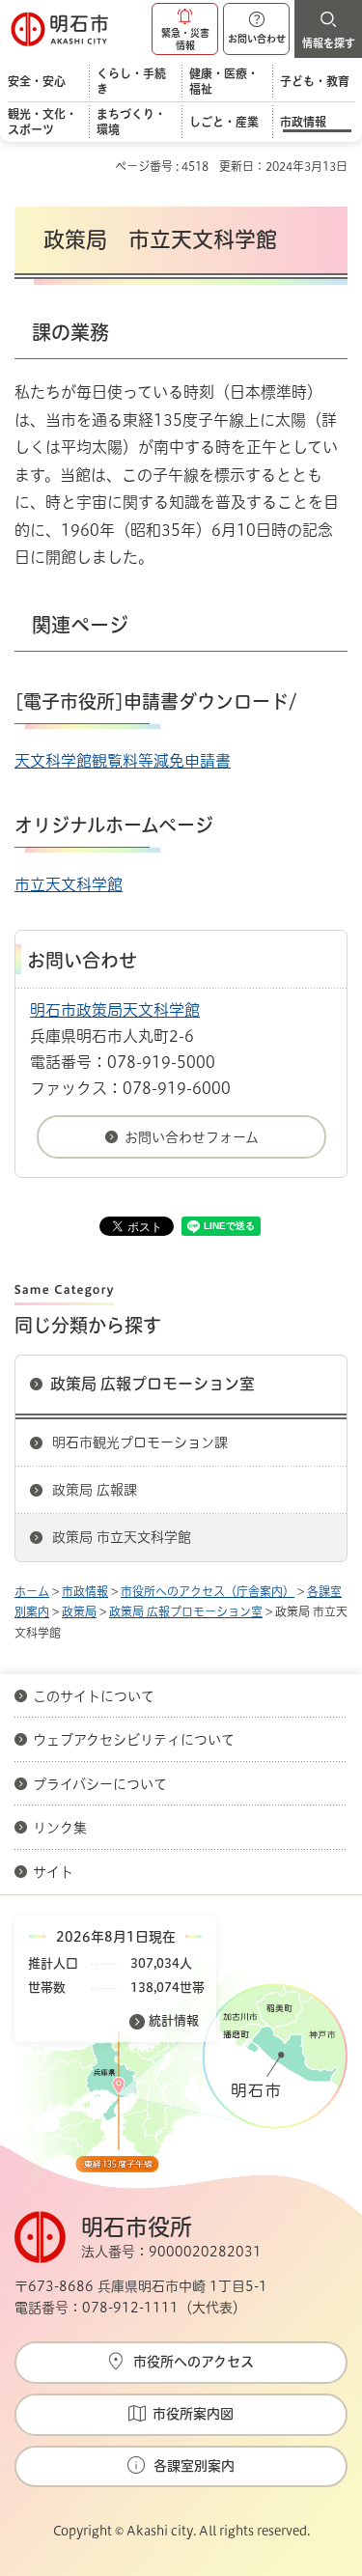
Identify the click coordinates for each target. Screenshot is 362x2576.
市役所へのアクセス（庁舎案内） (208, 1591)
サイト (55, 1872)
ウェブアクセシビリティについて (134, 1740)
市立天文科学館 (69, 884)
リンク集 (60, 1828)
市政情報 (85, 1591)
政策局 (79, 1611)
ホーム (32, 1591)
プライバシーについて (100, 1784)
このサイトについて (94, 1696)
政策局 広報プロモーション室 (153, 1384)
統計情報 (174, 2020)
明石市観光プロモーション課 (140, 1442)
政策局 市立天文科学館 (122, 1537)
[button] (185, 29)
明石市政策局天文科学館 (115, 1010)
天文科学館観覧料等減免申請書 (123, 761)
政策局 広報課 (95, 1490)
